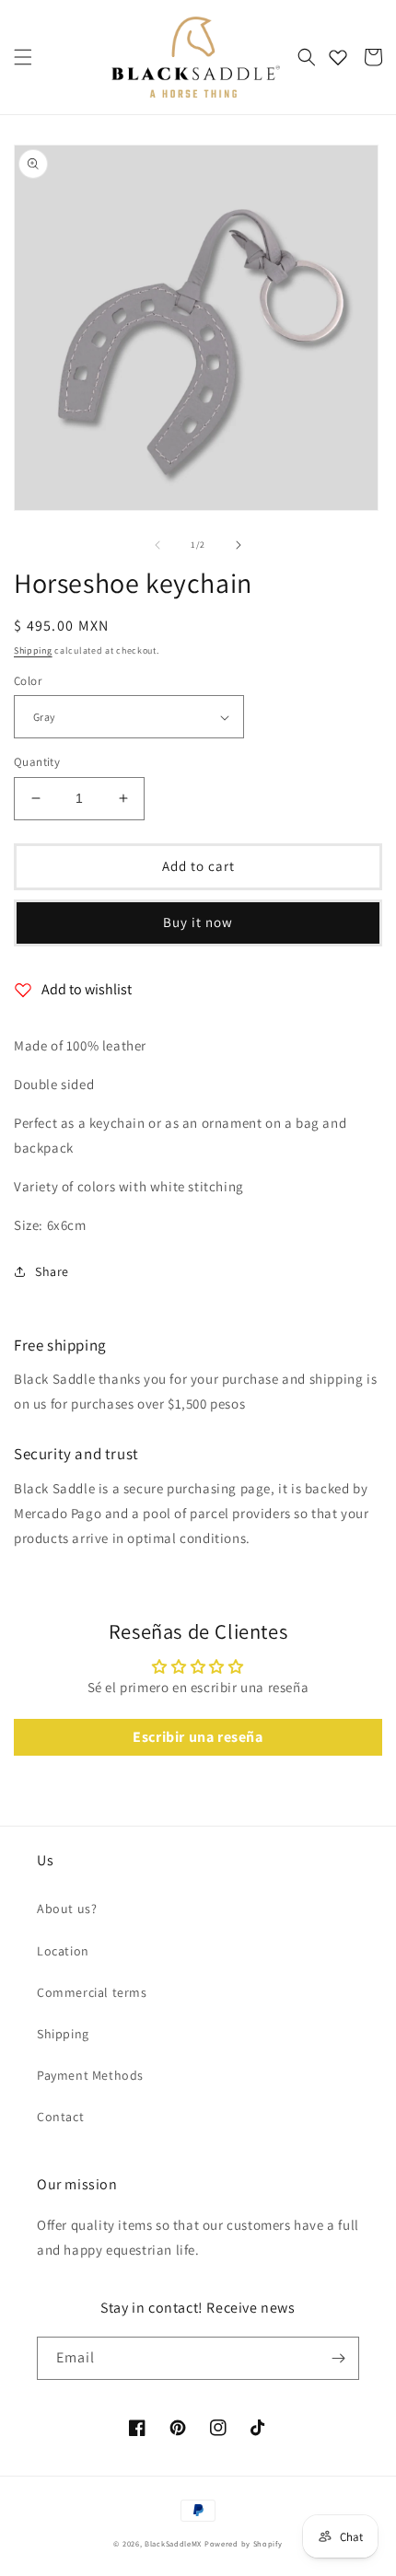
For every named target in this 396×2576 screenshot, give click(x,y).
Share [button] (52, 1271)
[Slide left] (157, 545)
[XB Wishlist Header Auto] (338, 57)
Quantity (37, 762)
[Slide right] (239, 545)
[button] (23, 57)
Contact (60, 2117)
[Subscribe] (338, 2358)
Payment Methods (90, 2075)
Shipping (33, 650)
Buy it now (198, 922)
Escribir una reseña (198, 1737)
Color (28, 681)
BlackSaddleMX (173, 2543)
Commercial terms (92, 1992)
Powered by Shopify (244, 2543)
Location (63, 1951)
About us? (67, 1909)
